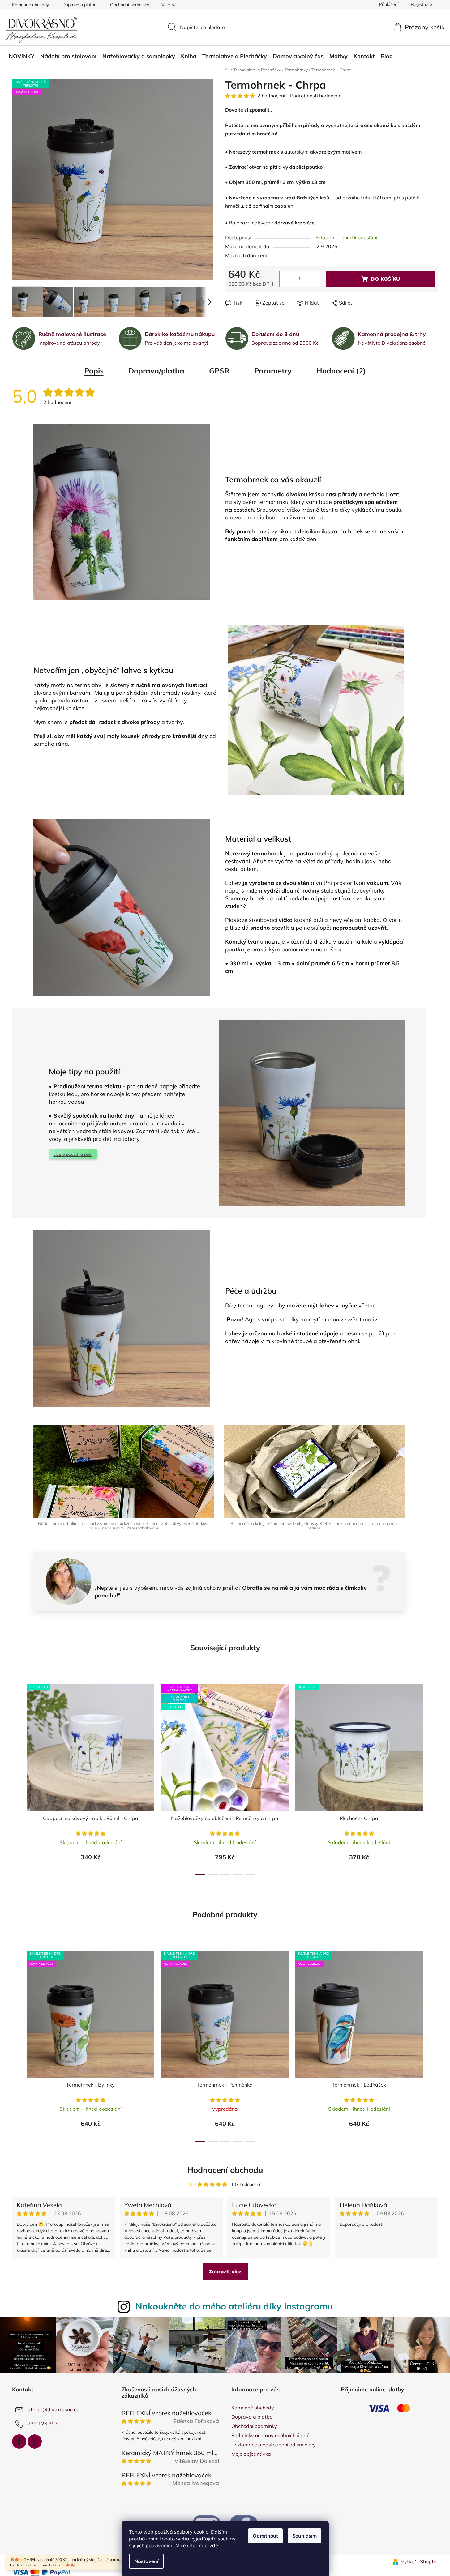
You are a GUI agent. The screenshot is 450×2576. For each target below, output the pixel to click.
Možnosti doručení (246, 255)
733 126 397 (43, 2424)
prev (17, 1778)
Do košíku (385, 279)
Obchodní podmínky (130, 5)
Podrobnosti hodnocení (316, 96)
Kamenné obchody (30, 5)
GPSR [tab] (219, 371)
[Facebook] (19, 2442)
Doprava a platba (79, 5)
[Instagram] (35, 2442)
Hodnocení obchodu (225, 2170)
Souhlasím (304, 2536)
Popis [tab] (94, 371)
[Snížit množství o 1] (284, 279)
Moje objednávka (251, 2454)
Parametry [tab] (273, 371)
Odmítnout (265, 2536)
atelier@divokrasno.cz (53, 2409)
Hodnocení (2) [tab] (341, 371)
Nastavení (146, 2561)
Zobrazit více (225, 2271)
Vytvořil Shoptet (420, 2561)
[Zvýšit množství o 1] (315, 279)
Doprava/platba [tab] (156, 371)
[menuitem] (21, 56)
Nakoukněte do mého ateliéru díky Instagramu (234, 2306)
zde (214, 2545)
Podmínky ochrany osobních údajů (270, 2435)
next (433, 1778)
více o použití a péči (73, 1154)
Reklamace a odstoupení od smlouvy (274, 2445)
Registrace (421, 4)
